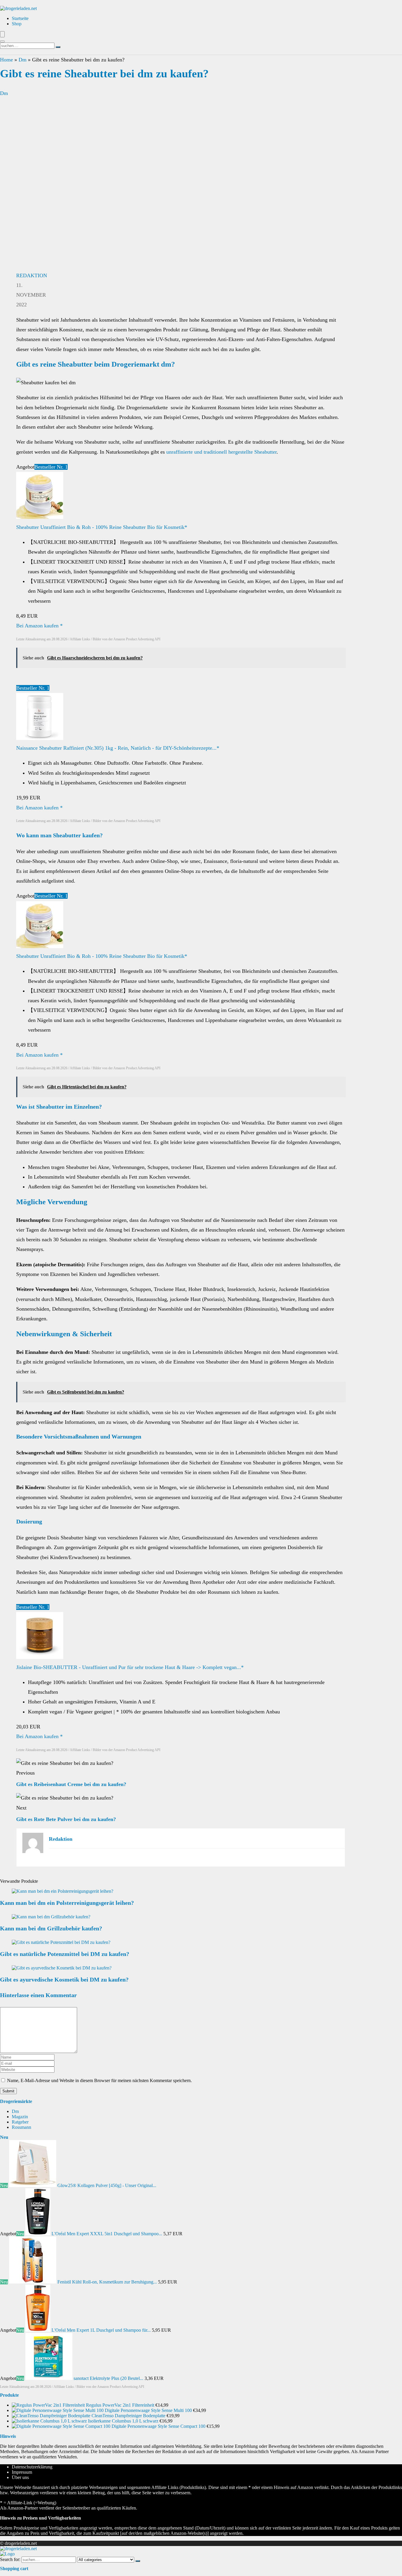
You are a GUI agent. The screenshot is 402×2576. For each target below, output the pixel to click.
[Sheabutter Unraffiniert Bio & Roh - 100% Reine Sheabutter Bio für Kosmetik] (40, 517)
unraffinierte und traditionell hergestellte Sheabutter (221, 452)
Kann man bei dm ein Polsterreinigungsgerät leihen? (67, 1903)
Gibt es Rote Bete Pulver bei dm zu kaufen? (66, 1819)
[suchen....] (58, 47)
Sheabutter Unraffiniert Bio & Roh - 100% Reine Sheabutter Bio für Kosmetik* (102, 527)
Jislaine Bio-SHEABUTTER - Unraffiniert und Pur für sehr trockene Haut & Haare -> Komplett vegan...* (130, 1667)
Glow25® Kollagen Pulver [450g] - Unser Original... (107, 2185)
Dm (23, 60)
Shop (17, 24)
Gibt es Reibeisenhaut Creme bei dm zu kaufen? (71, 1784)
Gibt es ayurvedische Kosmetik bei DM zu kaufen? (64, 1979)
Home (6, 60)
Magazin (20, 2117)
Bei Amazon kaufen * (39, 626)
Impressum (22, 2472)
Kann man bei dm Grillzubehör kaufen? (51, 1928)
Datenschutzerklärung (32, 2467)
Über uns (20, 2477)
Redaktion (32, 275)
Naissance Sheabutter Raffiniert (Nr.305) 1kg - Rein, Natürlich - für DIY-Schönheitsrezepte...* (118, 748)
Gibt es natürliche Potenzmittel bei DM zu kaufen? (65, 1954)
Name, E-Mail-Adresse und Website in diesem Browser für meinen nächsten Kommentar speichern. (99, 2080)
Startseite (20, 18)
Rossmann (21, 2127)
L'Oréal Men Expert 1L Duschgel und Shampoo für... (101, 2330)
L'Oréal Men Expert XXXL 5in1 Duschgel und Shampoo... (107, 2234)
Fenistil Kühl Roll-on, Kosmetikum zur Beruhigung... (107, 2282)
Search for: (10, 2559)
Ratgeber (20, 2122)
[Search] (2, 41)
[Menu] (2, 34)
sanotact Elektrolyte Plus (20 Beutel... (108, 2378)
